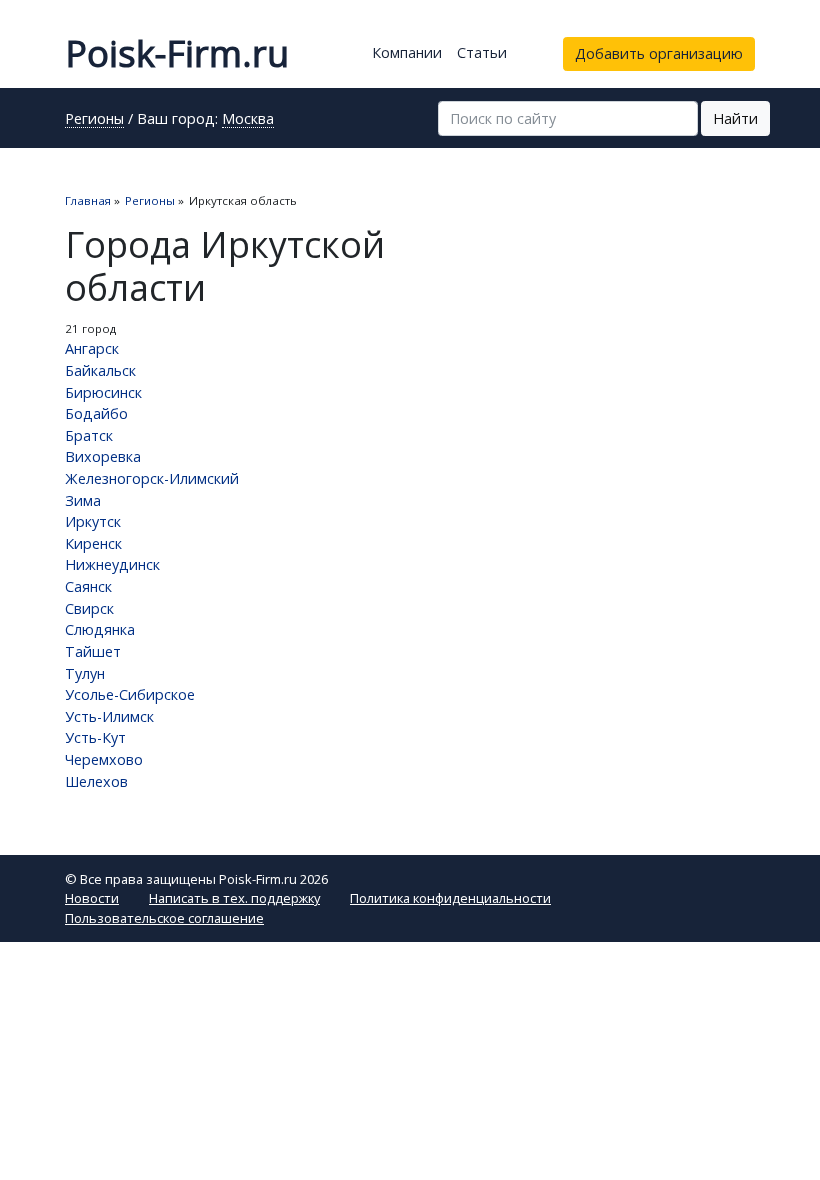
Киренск (93, 543)
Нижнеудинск (112, 564)
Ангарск (92, 348)
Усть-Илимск (109, 716)
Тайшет (93, 651)
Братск (89, 435)
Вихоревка (103, 456)
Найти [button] (735, 118)
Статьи (482, 52)
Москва (248, 120)
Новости (92, 898)
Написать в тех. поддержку (234, 898)
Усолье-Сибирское (130, 694)
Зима (83, 500)
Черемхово (104, 759)
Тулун (85, 673)
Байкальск (100, 370)
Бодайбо (96, 413)
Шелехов (96, 781)
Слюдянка (100, 629)
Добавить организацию (659, 53)
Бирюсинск (103, 392)
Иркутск (93, 521)
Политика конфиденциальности (450, 898)
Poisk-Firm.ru (177, 53)
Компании (407, 52)
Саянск (88, 586)
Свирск (89, 608)
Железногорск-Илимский (152, 478)
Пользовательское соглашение (164, 918)
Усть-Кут (95, 737)
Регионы (94, 120)
